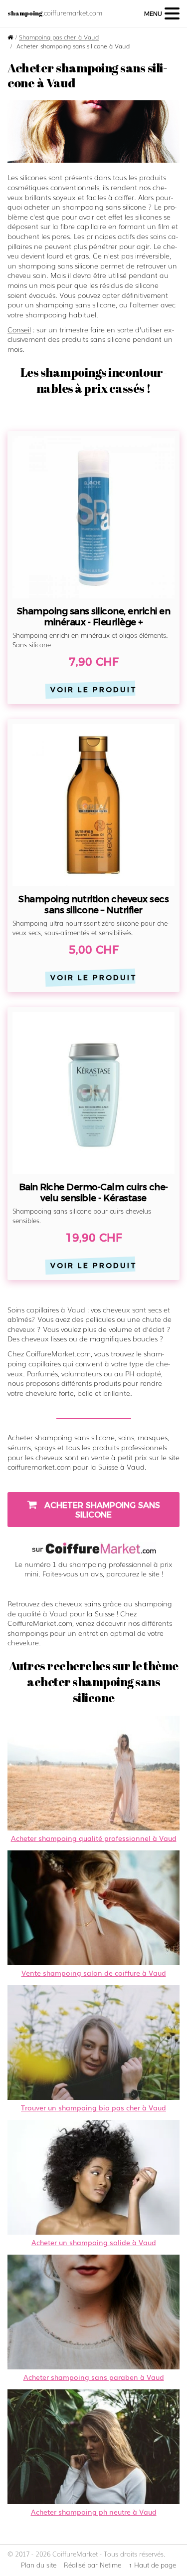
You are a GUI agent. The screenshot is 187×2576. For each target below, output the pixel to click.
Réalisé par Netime (93, 2565)
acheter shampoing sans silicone (101, 1510)
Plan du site (39, 2565)
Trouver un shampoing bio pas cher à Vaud (93, 2107)
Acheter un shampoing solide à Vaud (94, 2242)
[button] (162, 13)
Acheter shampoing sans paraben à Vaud (94, 2377)
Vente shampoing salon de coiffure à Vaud (94, 1973)
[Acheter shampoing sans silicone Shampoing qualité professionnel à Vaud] (93, 131)
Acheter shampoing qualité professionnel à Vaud (94, 1838)
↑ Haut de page (152, 2565)
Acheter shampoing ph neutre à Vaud (94, 2512)
